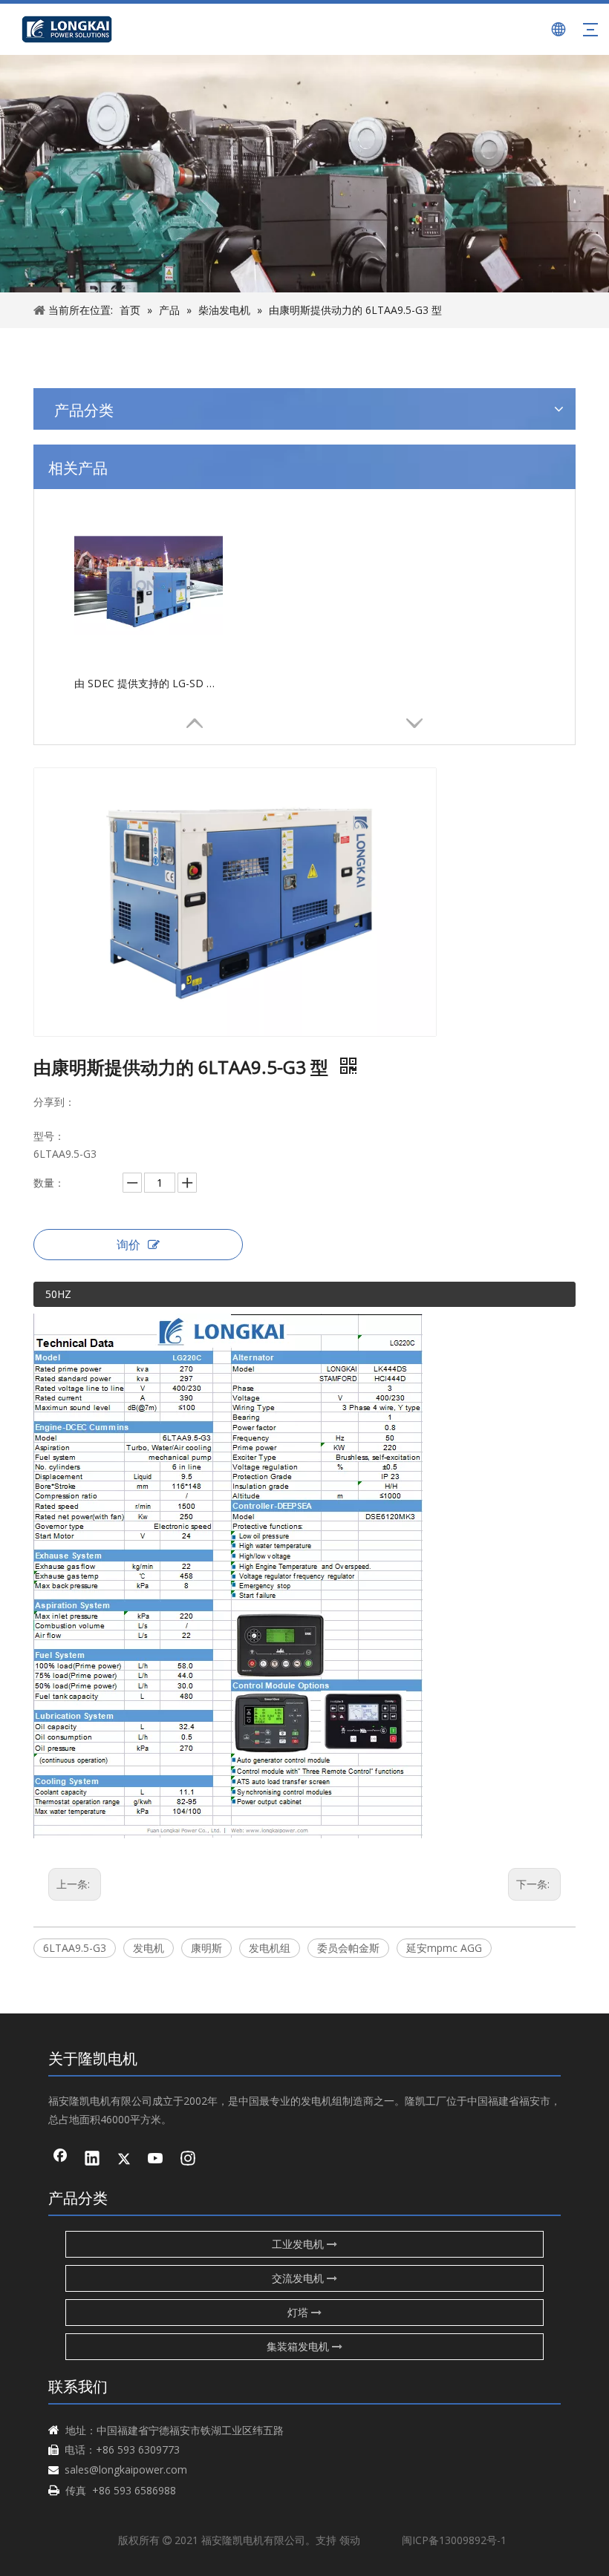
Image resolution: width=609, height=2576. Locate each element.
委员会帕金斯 (348, 1948)
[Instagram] (188, 2160)
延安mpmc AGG (444, 1948)
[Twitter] (124, 2160)
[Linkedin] (92, 2160)
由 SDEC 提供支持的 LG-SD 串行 (149, 683)
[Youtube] (156, 2160)
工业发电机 (299, 2244)
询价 (128, 1245)
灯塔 (299, 2312)
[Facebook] (60, 2160)
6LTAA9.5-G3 (75, 1948)
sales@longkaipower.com (126, 2470)
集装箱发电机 (299, 2346)
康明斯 (206, 1948)
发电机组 (270, 1948)
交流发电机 (299, 2278)
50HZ (58, 1294)
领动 (350, 2540)
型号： (49, 1136)
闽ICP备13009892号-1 (454, 2540)
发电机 (149, 1948)
